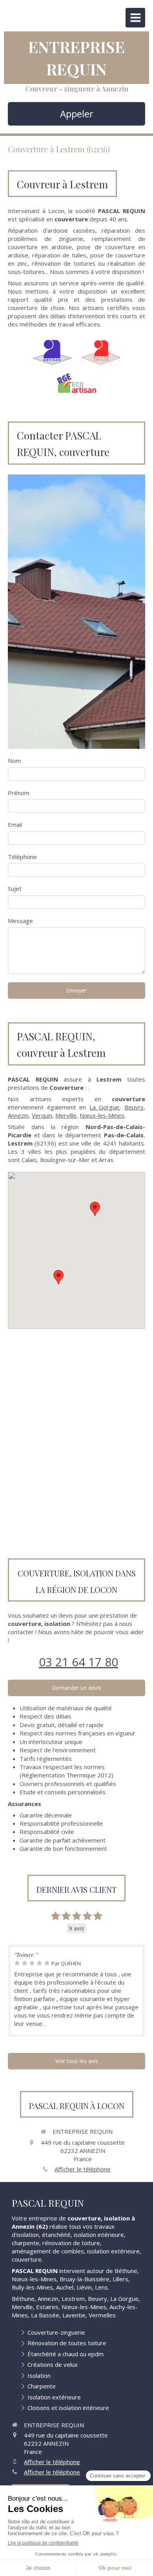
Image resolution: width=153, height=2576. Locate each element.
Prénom (19, 793)
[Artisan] (52, 352)
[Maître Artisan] (101, 352)
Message (20, 921)
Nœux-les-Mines (102, 1115)
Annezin (18, 1115)
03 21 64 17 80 (78, 1662)
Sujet (15, 888)
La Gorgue (105, 1107)
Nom (14, 761)
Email (15, 825)
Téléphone (22, 857)
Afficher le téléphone (83, 2169)
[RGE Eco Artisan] (76, 383)
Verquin (42, 1115)
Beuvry (134, 1107)
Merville (66, 1115)
